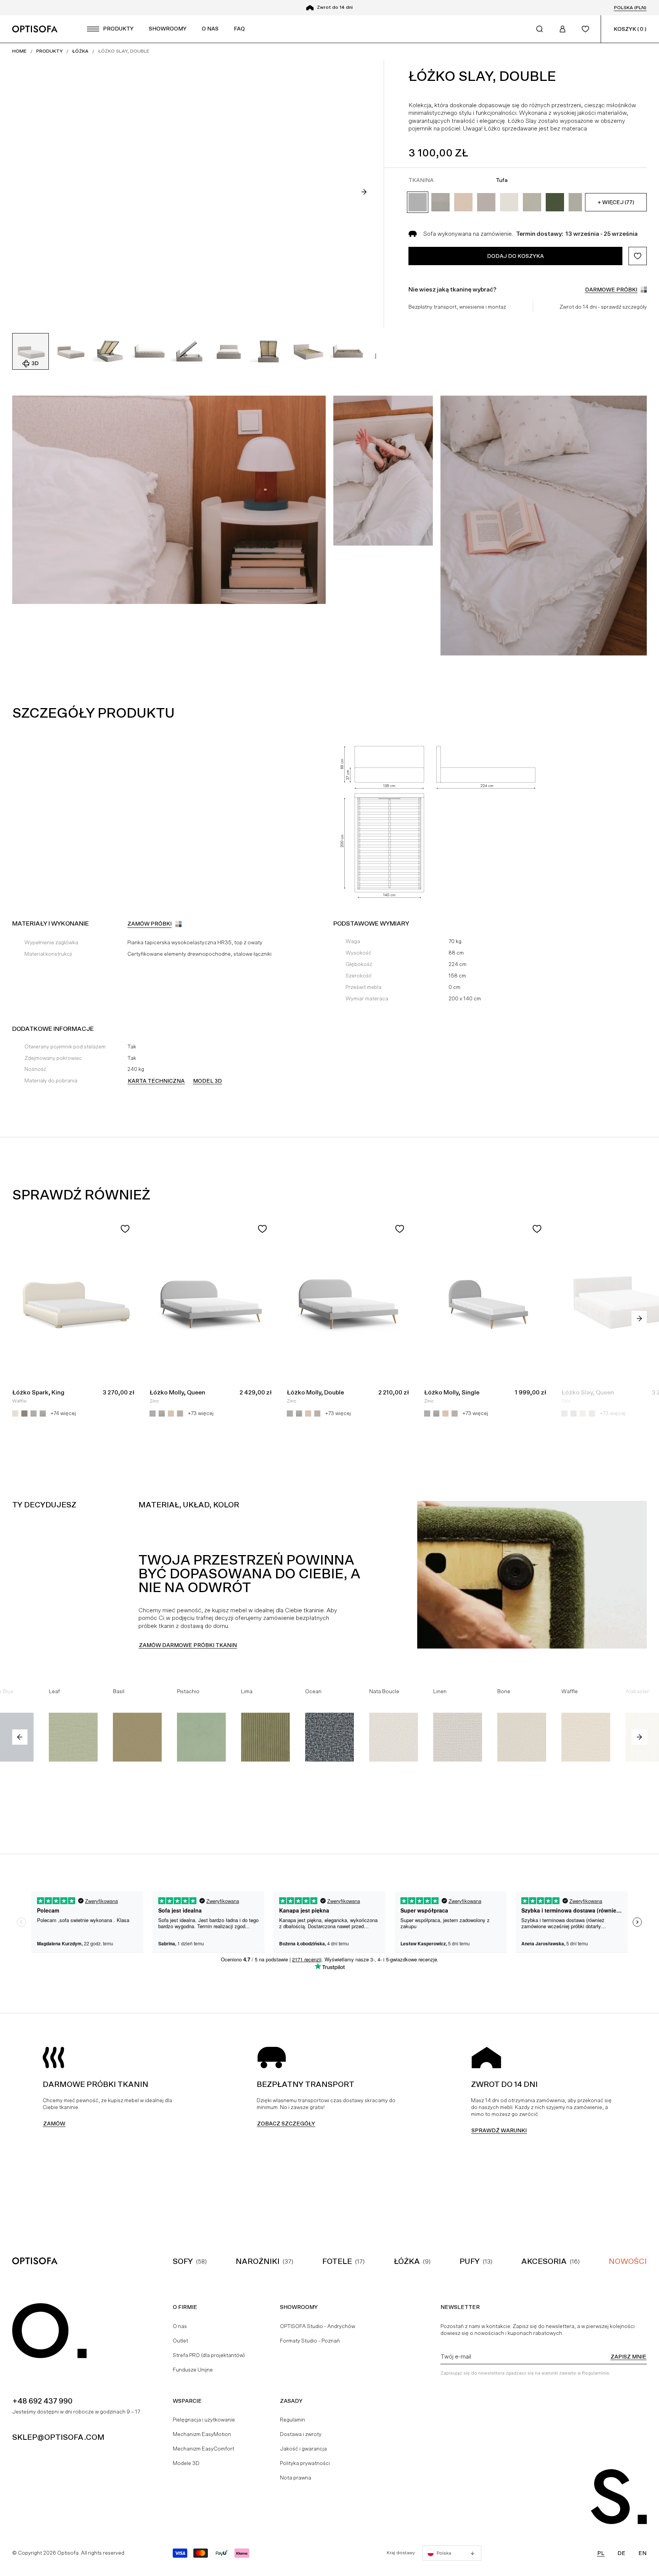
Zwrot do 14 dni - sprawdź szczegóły (603, 307)
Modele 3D (186, 2463)
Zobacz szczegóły (286, 2124)
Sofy (183, 2261)
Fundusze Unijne (193, 2370)
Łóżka (407, 2261)
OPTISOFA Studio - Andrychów (317, 2326)
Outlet (180, 2341)
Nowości (628, 2261)
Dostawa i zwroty (301, 2434)
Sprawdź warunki (499, 2130)
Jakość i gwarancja (303, 2449)
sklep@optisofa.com (58, 2437)
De (621, 2553)
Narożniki (258, 2261)
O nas (180, 2326)
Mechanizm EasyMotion (202, 2434)
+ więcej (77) (616, 202)
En (642, 2553)
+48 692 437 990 (42, 2401)
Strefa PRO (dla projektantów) (209, 2355)
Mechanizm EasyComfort (203, 2449)
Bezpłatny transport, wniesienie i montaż (457, 307)
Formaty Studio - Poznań (310, 2341)
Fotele (337, 2261)
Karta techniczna (156, 1081)
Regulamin (293, 2420)
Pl (601, 2553)
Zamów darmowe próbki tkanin (188, 1645)
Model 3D (207, 1081)
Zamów (54, 2124)
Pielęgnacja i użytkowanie (204, 2420)
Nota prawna (296, 2478)
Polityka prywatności (305, 2463)
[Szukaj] (540, 29)
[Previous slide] (20, 1737)
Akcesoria (544, 2261)
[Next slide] (364, 192)
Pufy (470, 2261)
